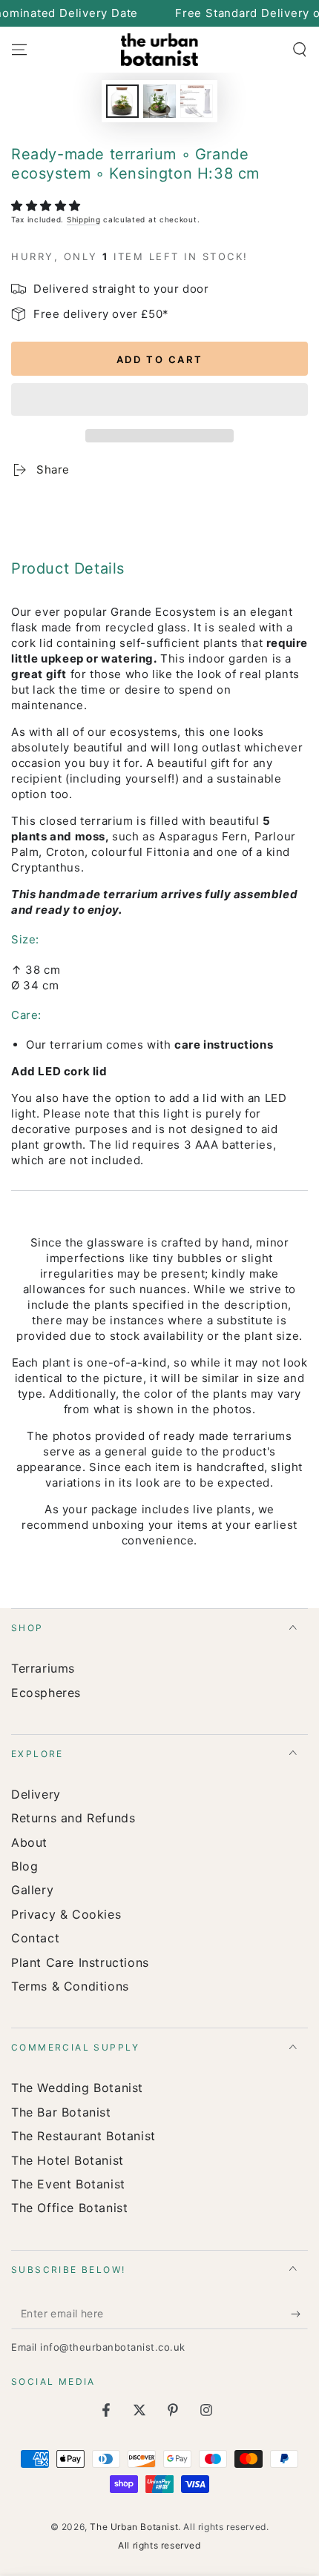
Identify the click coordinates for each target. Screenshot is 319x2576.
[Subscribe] (299, 2314)
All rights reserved (159, 2545)
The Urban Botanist (134, 2527)
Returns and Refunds (73, 1818)
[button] (48, 206)
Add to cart (160, 359)
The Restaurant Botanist (83, 2136)
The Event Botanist (68, 2184)
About (29, 1842)
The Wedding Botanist (77, 2088)
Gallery (32, 1890)
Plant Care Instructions (80, 1962)
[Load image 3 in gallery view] (197, 101)
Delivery (36, 1794)
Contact (35, 1938)
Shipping (84, 219)
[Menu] (19, 50)
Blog (24, 1866)
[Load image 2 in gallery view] (159, 101)
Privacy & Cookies (66, 1914)
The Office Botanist (69, 2208)
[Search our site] (300, 50)
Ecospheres (46, 1693)
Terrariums (43, 1668)
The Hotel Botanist (68, 2160)
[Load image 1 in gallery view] (122, 101)
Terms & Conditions (70, 1986)
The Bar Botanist (61, 2112)
